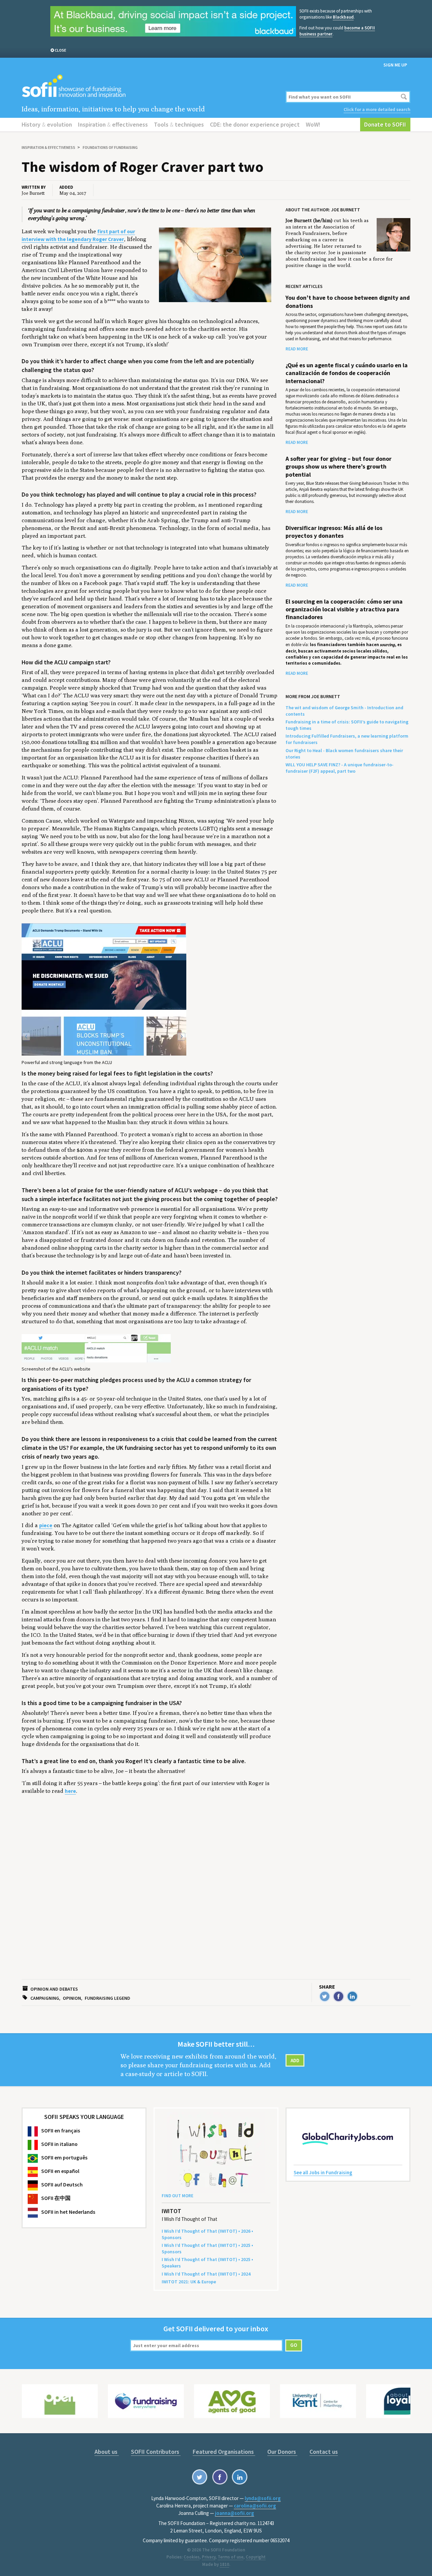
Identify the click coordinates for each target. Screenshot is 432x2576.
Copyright (256, 2557)
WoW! (313, 124)
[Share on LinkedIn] (352, 1996)
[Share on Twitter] (325, 1996)
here (70, 1791)
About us (107, 2452)
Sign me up (395, 65)
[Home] (150, 87)
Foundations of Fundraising (110, 147)
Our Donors (282, 2452)
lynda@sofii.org (263, 2498)
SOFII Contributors (156, 2452)
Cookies (192, 2557)
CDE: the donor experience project (255, 124)
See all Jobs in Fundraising (323, 2172)
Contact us (324, 2452)
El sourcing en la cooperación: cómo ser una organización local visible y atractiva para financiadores (344, 609)
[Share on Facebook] (339, 1996)
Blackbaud (343, 17)
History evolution (47, 124)
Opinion (72, 1998)
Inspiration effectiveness (113, 124)
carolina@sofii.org (255, 2506)
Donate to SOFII (385, 124)
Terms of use (231, 2557)
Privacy (209, 2557)
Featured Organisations (224, 2452)
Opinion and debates (54, 1989)
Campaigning (45, 1998)
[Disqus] (150, 1895)
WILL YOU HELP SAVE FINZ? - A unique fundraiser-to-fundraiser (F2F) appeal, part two (340, 768)
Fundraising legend (107, 1998)
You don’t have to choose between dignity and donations (348, 302)
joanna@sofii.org (235, 2513)
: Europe (189, 2282)
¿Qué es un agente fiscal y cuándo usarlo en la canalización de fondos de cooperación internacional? (347, 373)
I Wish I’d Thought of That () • (206, 2274)
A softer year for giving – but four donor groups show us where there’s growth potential (339, 467)
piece (46, 1525)
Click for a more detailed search (377, 109)
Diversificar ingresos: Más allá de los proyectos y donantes (334, 532)
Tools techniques (179, 124)
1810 (224, 2564)
